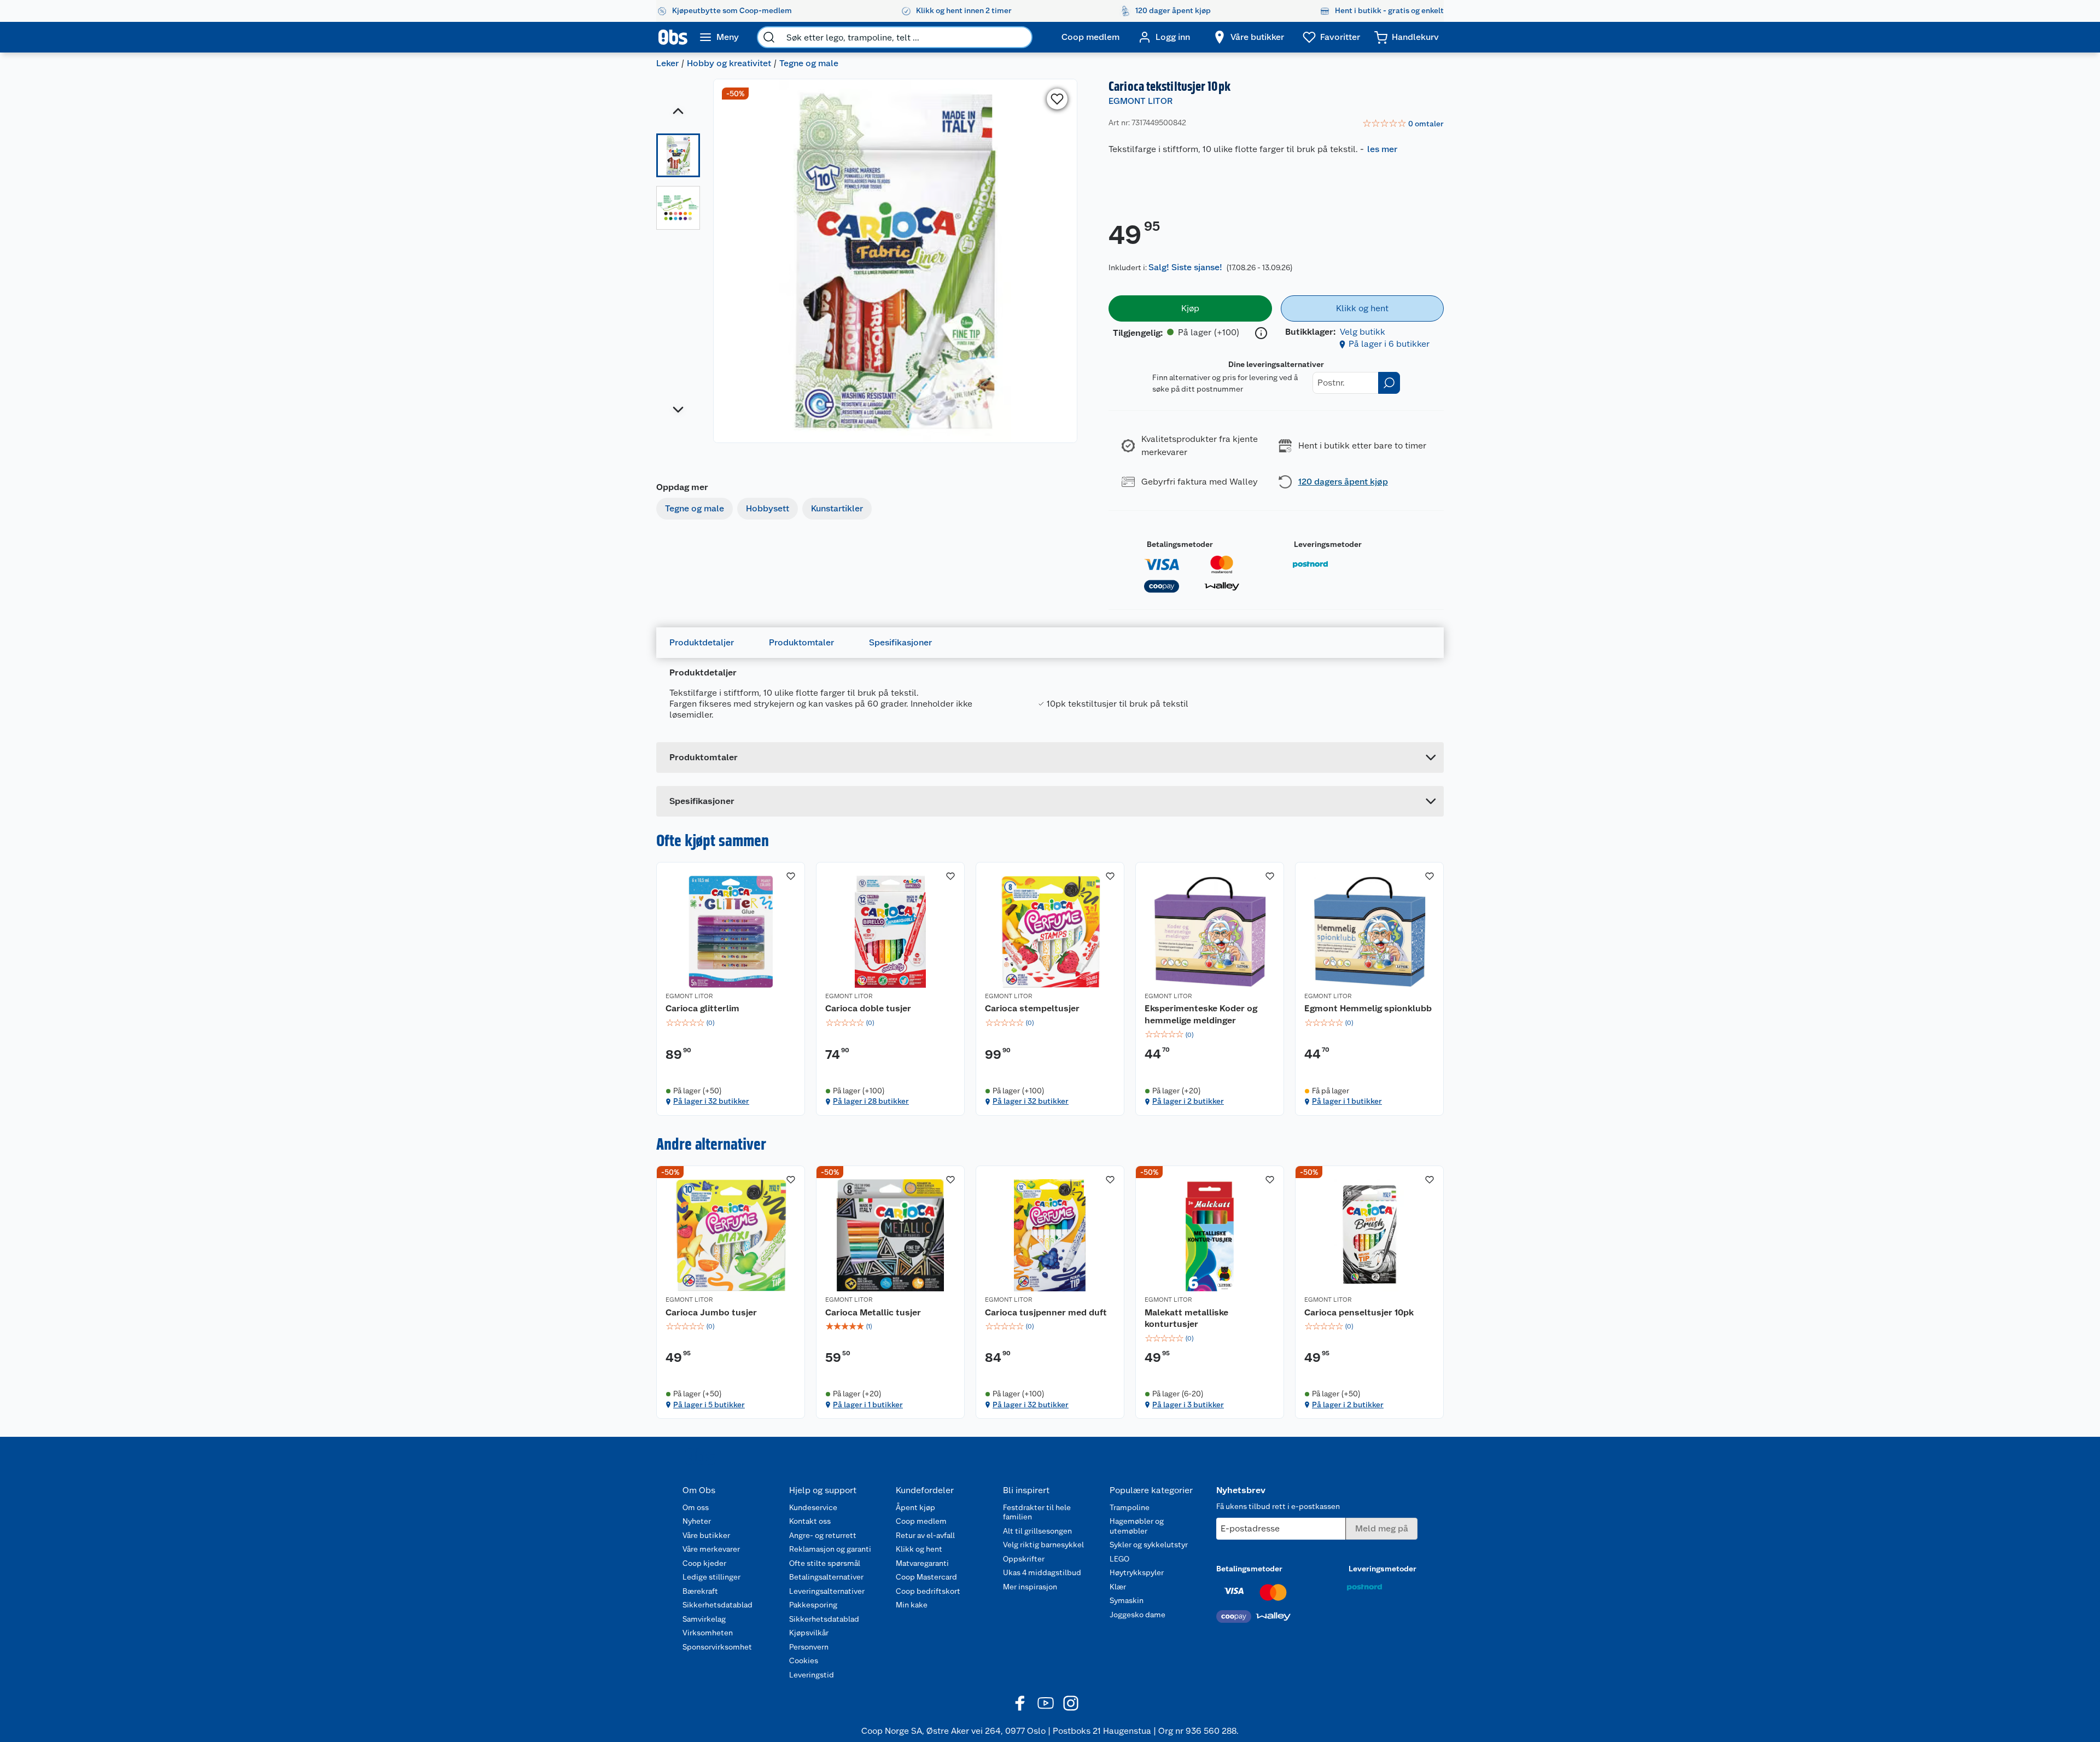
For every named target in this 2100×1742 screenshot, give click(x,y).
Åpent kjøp (915, 1507)
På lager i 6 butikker (1389, 344)
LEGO (1119, 1559)
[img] (731, 1023)
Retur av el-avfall (925, 1535)
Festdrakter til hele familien (1037, 1512)
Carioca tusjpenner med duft (1046, 1312)
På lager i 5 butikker (709, 1405)
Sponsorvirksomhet (717, 1647)
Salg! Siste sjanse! (1185, 267)
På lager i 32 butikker (711, 1101)
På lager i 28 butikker (871, 1101)
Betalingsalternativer (826, 1577)
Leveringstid (812, 1675)
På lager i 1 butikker (1347, 1101)
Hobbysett (768, 508)
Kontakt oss (810, 1521)
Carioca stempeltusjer (1032, 1008)
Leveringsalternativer (827, 1591)
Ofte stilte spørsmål (825, 1563)
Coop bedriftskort (928, 1591)
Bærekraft (700, 1591)
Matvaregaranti (922, 1563)
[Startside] (673, 37)
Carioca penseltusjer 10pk (1359, 1312)
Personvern (809, 1647)
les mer (1382, 149)
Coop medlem (921, 1521)
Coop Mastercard (926, 1577)
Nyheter (697, 1521)
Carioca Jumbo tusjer (711, 1312)
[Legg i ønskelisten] (1057, 99)
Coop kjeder (704, 1563)
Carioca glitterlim (702, 1008)
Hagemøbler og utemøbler (1137, 1526)
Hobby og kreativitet (729, 63)
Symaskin (1127, 1600)
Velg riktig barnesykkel (1043, 1545)
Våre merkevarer (711, 1549)
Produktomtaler (801, 642)
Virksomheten (708, 1633)
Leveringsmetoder (1328, 544)
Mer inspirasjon (1030, 1587)
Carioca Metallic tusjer (873, 1312)
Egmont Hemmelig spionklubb (1368, 1008)
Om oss (696, 1507)
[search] (769, 37)
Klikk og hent (919, 1549)
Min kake (912, 1605)
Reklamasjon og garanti (830, 1549)
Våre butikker (706, 1535)
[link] (1403, 124)
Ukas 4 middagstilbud (1042, 1572)
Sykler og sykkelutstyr (1149, 1545)
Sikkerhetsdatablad (717, 1605)
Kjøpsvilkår (809, 1633)
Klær (1118, 1587)
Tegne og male (809, 63)
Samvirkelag (704, 1619)
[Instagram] (1071, 1703)
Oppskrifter (1024, 1559)
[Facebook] (1020, 1703)
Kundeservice (813, 1507)
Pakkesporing (813, 1605)
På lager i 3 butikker (1188, 1405)
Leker (667, 63)
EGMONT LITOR (1141, 101)
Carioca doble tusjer (868, 1008)
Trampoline (1130, 1507)
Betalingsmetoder (1180, 544)
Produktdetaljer (702, 642)
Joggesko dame (1137, 1615)
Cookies (804, 1661)
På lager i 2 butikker (1188, 1101)
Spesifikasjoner (900, 642)
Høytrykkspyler (1137, 1572)
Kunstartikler (837, 508)
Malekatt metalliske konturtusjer (1186, 1318)
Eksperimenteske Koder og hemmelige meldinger (1201, 1014)
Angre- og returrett (823, 1535)
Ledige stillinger (711, 1577)
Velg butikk (1363, 332)
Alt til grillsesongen (1037, 1531)
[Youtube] (1046, 1703)
